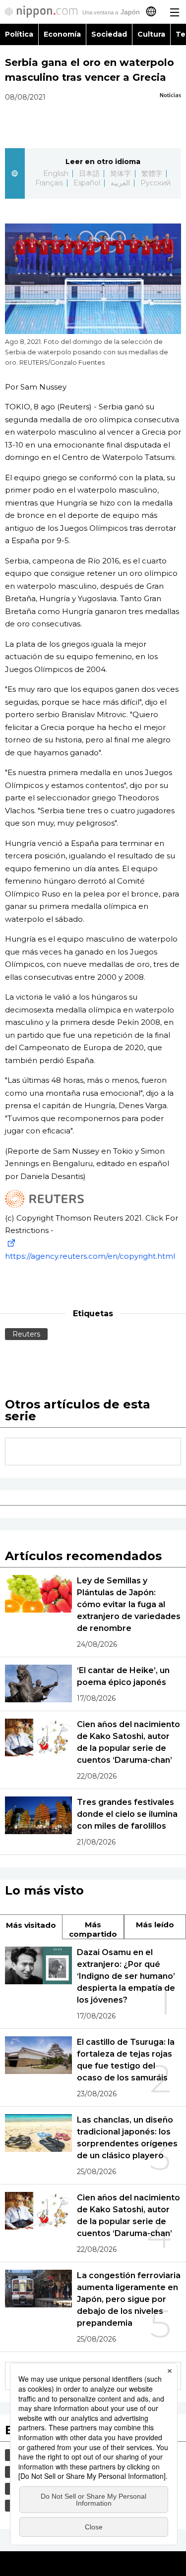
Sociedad (109, 34)
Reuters (26, 1334)
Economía (62, 34)
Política (19, 34)
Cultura (151, 34)
